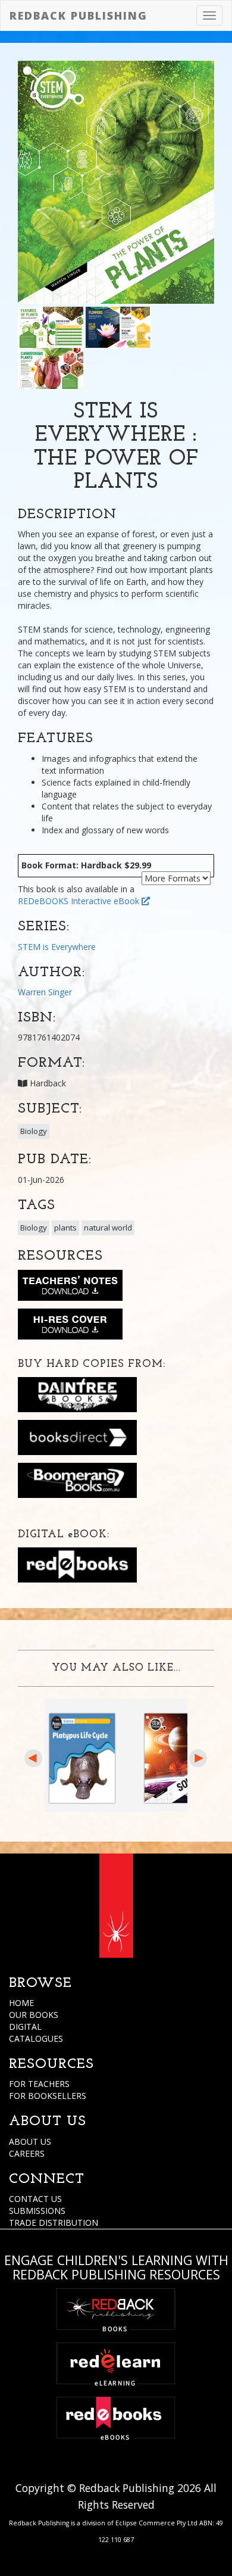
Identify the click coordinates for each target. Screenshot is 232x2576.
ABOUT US (30, 2142)
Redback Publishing (79, 15)
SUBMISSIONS (37, 2211)
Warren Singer (45, 992)
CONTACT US (35, 2199)
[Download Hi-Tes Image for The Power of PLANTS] (70, 1326)
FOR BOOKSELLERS (48, 2096)
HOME (21, 2003)
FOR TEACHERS (39, 2084)
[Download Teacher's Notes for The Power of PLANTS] (70, 1288)
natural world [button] (108, 1228)
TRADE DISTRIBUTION (54, 2223)
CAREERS (27, 2153)
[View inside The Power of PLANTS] (51, 326)
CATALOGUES (36, 2038)
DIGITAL (25, 2027)
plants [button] (65, 1228)
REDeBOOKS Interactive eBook (80, 901)
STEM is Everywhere (57, 947)
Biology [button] (34, 1131)
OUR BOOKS (34, 2015)
